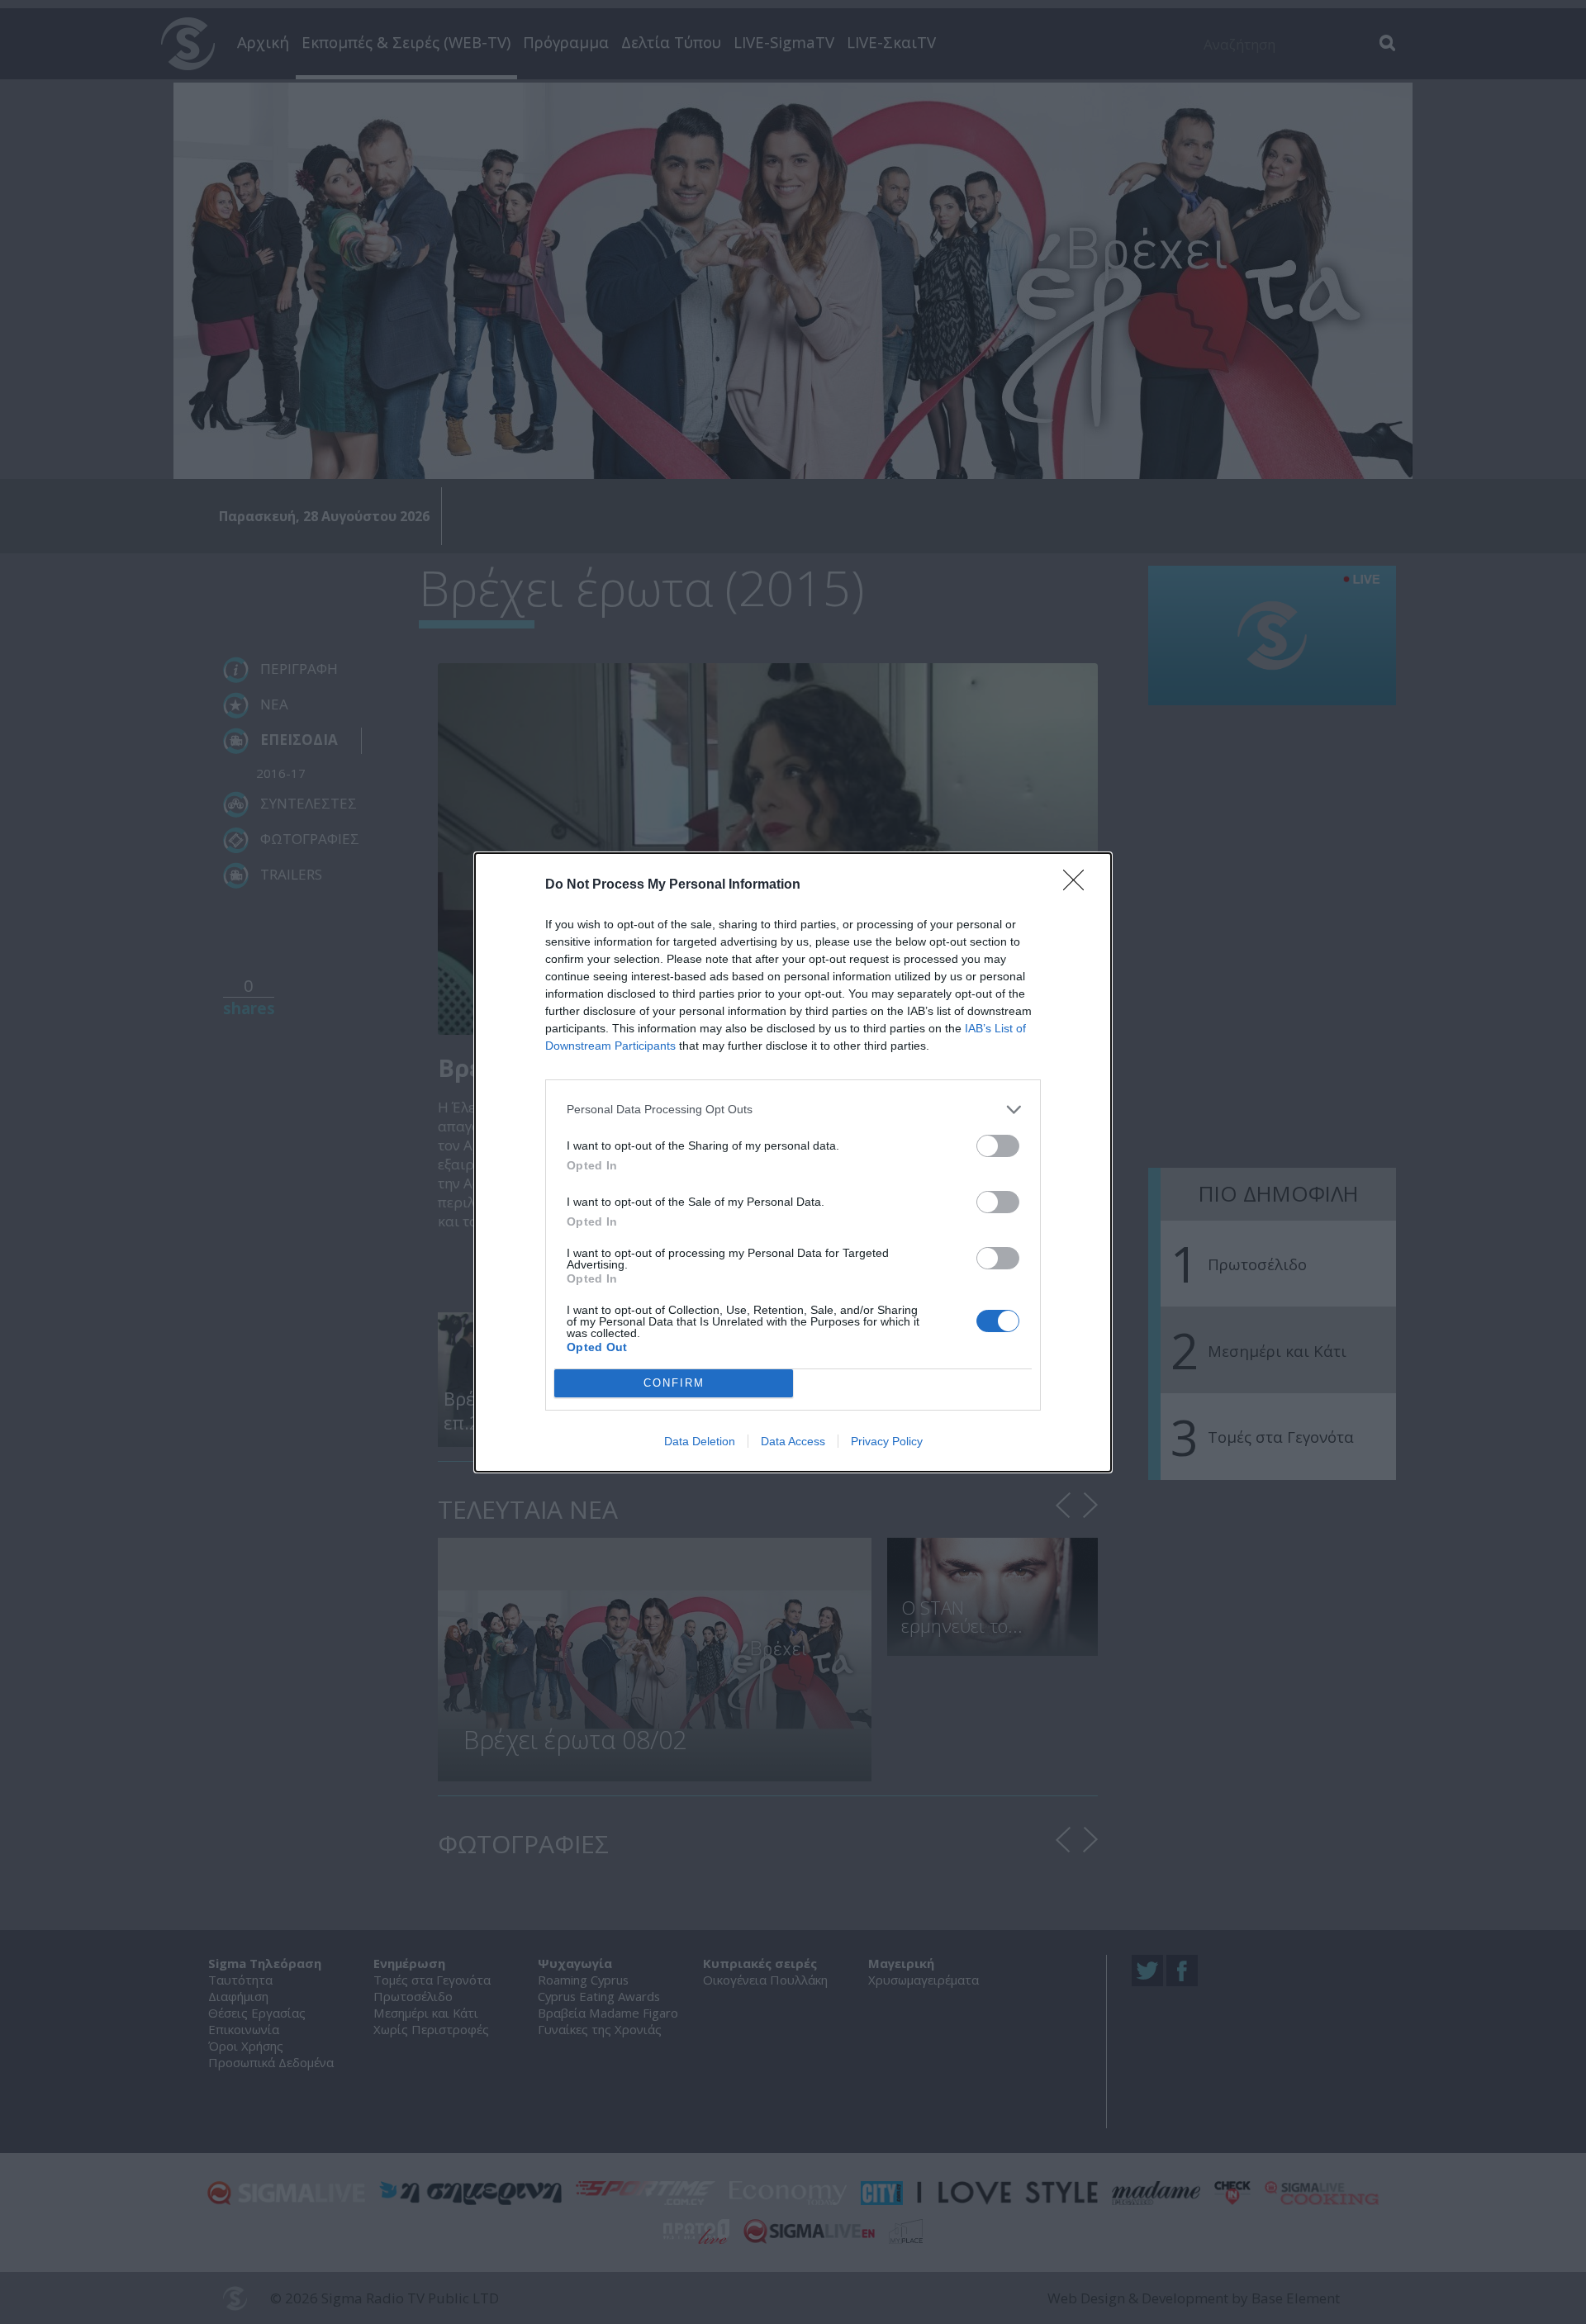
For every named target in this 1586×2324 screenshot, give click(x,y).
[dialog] (793, 1162)
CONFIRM (674, 1383)
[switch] (998, 1146)
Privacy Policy (887, 1441)
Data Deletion (700, 1441)
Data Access (793, 1441)
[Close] (1079, 885)
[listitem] (793, 1110)
